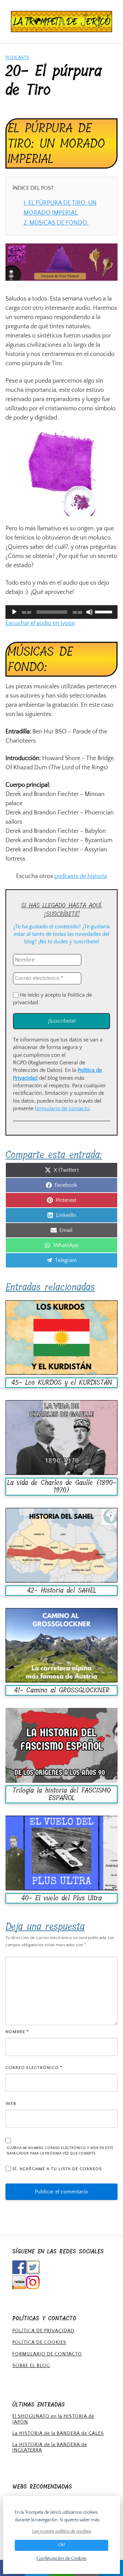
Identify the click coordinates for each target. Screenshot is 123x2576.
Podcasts (17, 58)
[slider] (105, 611)
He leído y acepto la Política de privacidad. (52, 999)
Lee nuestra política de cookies (62, 2532)
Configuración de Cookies (61, 2558)
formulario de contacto (62, 1108)
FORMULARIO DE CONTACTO (47, 2354)
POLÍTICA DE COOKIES (39, 2342)
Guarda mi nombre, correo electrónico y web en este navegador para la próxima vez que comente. (60, 2151)
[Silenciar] (90, 612)
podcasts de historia (81, 876)
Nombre (17, 2032)
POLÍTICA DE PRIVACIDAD (43, 2331)
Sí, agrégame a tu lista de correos (56, 2169)
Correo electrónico (34, 2068)
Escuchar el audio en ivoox (40, 623)
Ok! (62, 2545)
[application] (61, 612)
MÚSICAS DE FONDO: (56, 223)
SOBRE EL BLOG (31, 2366)
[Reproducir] (14, 612)
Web (11, 2103)
